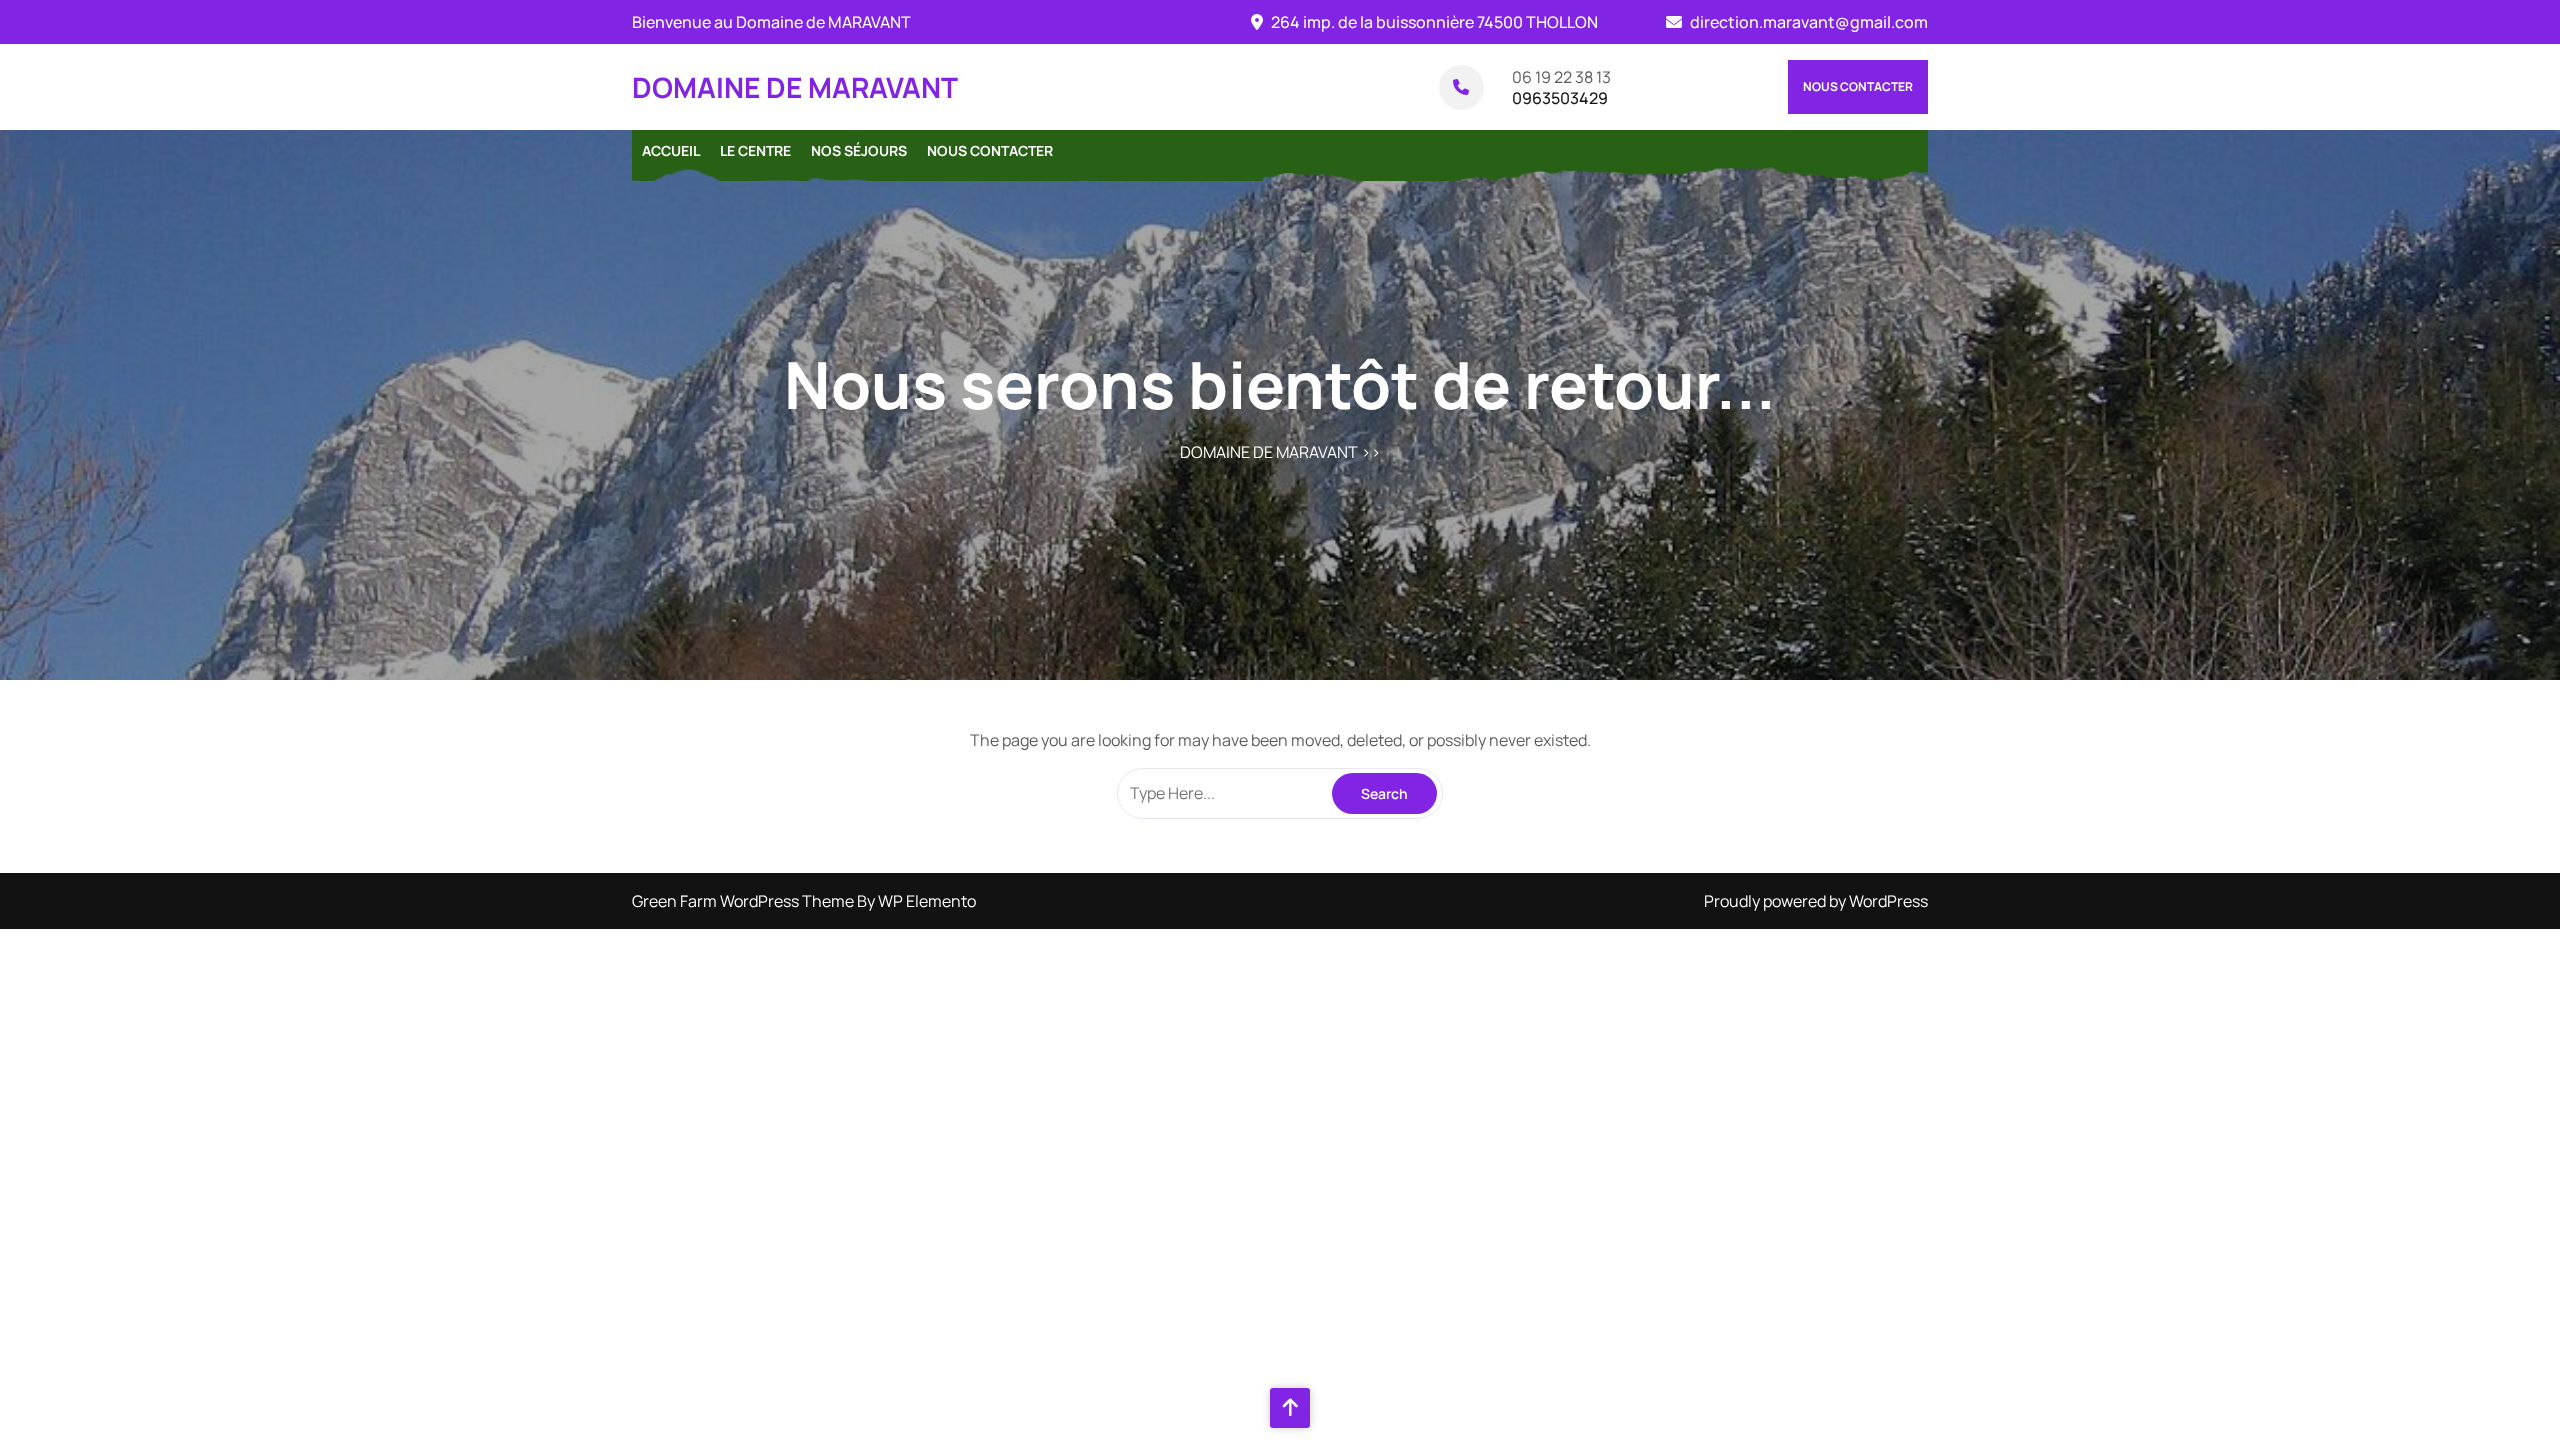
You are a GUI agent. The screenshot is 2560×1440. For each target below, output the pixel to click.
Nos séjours (859, 150)
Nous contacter (1858, 86)
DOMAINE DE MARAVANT (795, 87)
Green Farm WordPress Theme (744, 901)
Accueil (671, 150)
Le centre (755, 150)
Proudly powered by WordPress (1816, 901)
